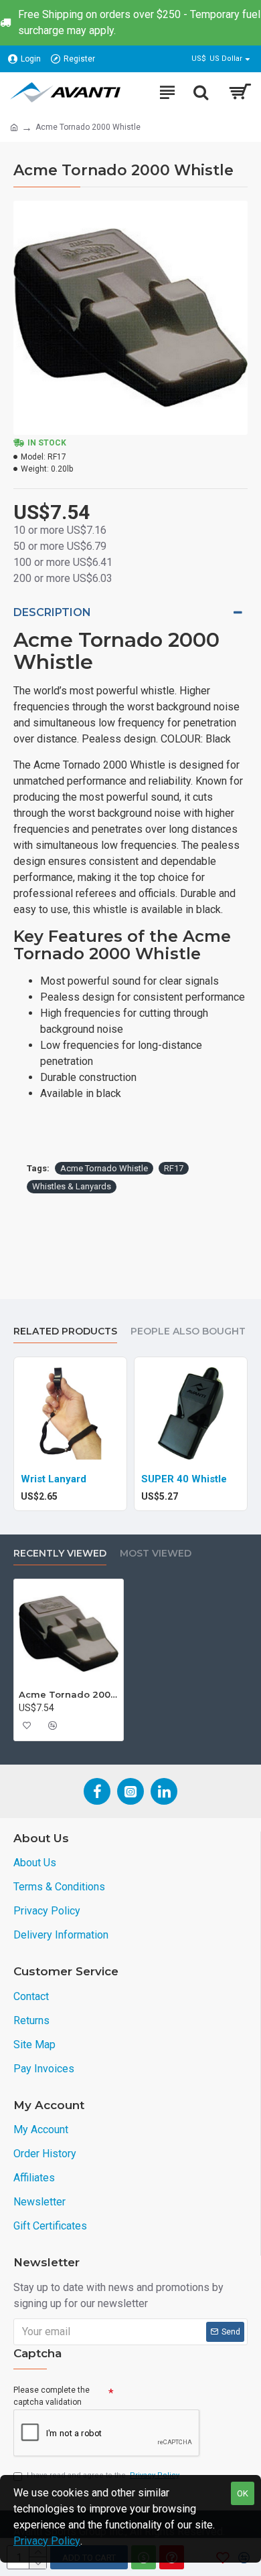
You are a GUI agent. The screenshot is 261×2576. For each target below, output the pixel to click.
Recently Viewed (60, 1554)
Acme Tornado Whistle (104, 1168)
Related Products (65, 1331)
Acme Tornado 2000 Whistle (69, 1694)
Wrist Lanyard (54, 1479)
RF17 (174, 1168)
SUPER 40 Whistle (184, 1479)
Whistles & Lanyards (72, 1186)
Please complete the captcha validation (52, 2396)
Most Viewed (156, 1554)
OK (243, 2493)
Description (52, 612)
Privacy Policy (47, 2541)
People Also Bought (188, 1331)
